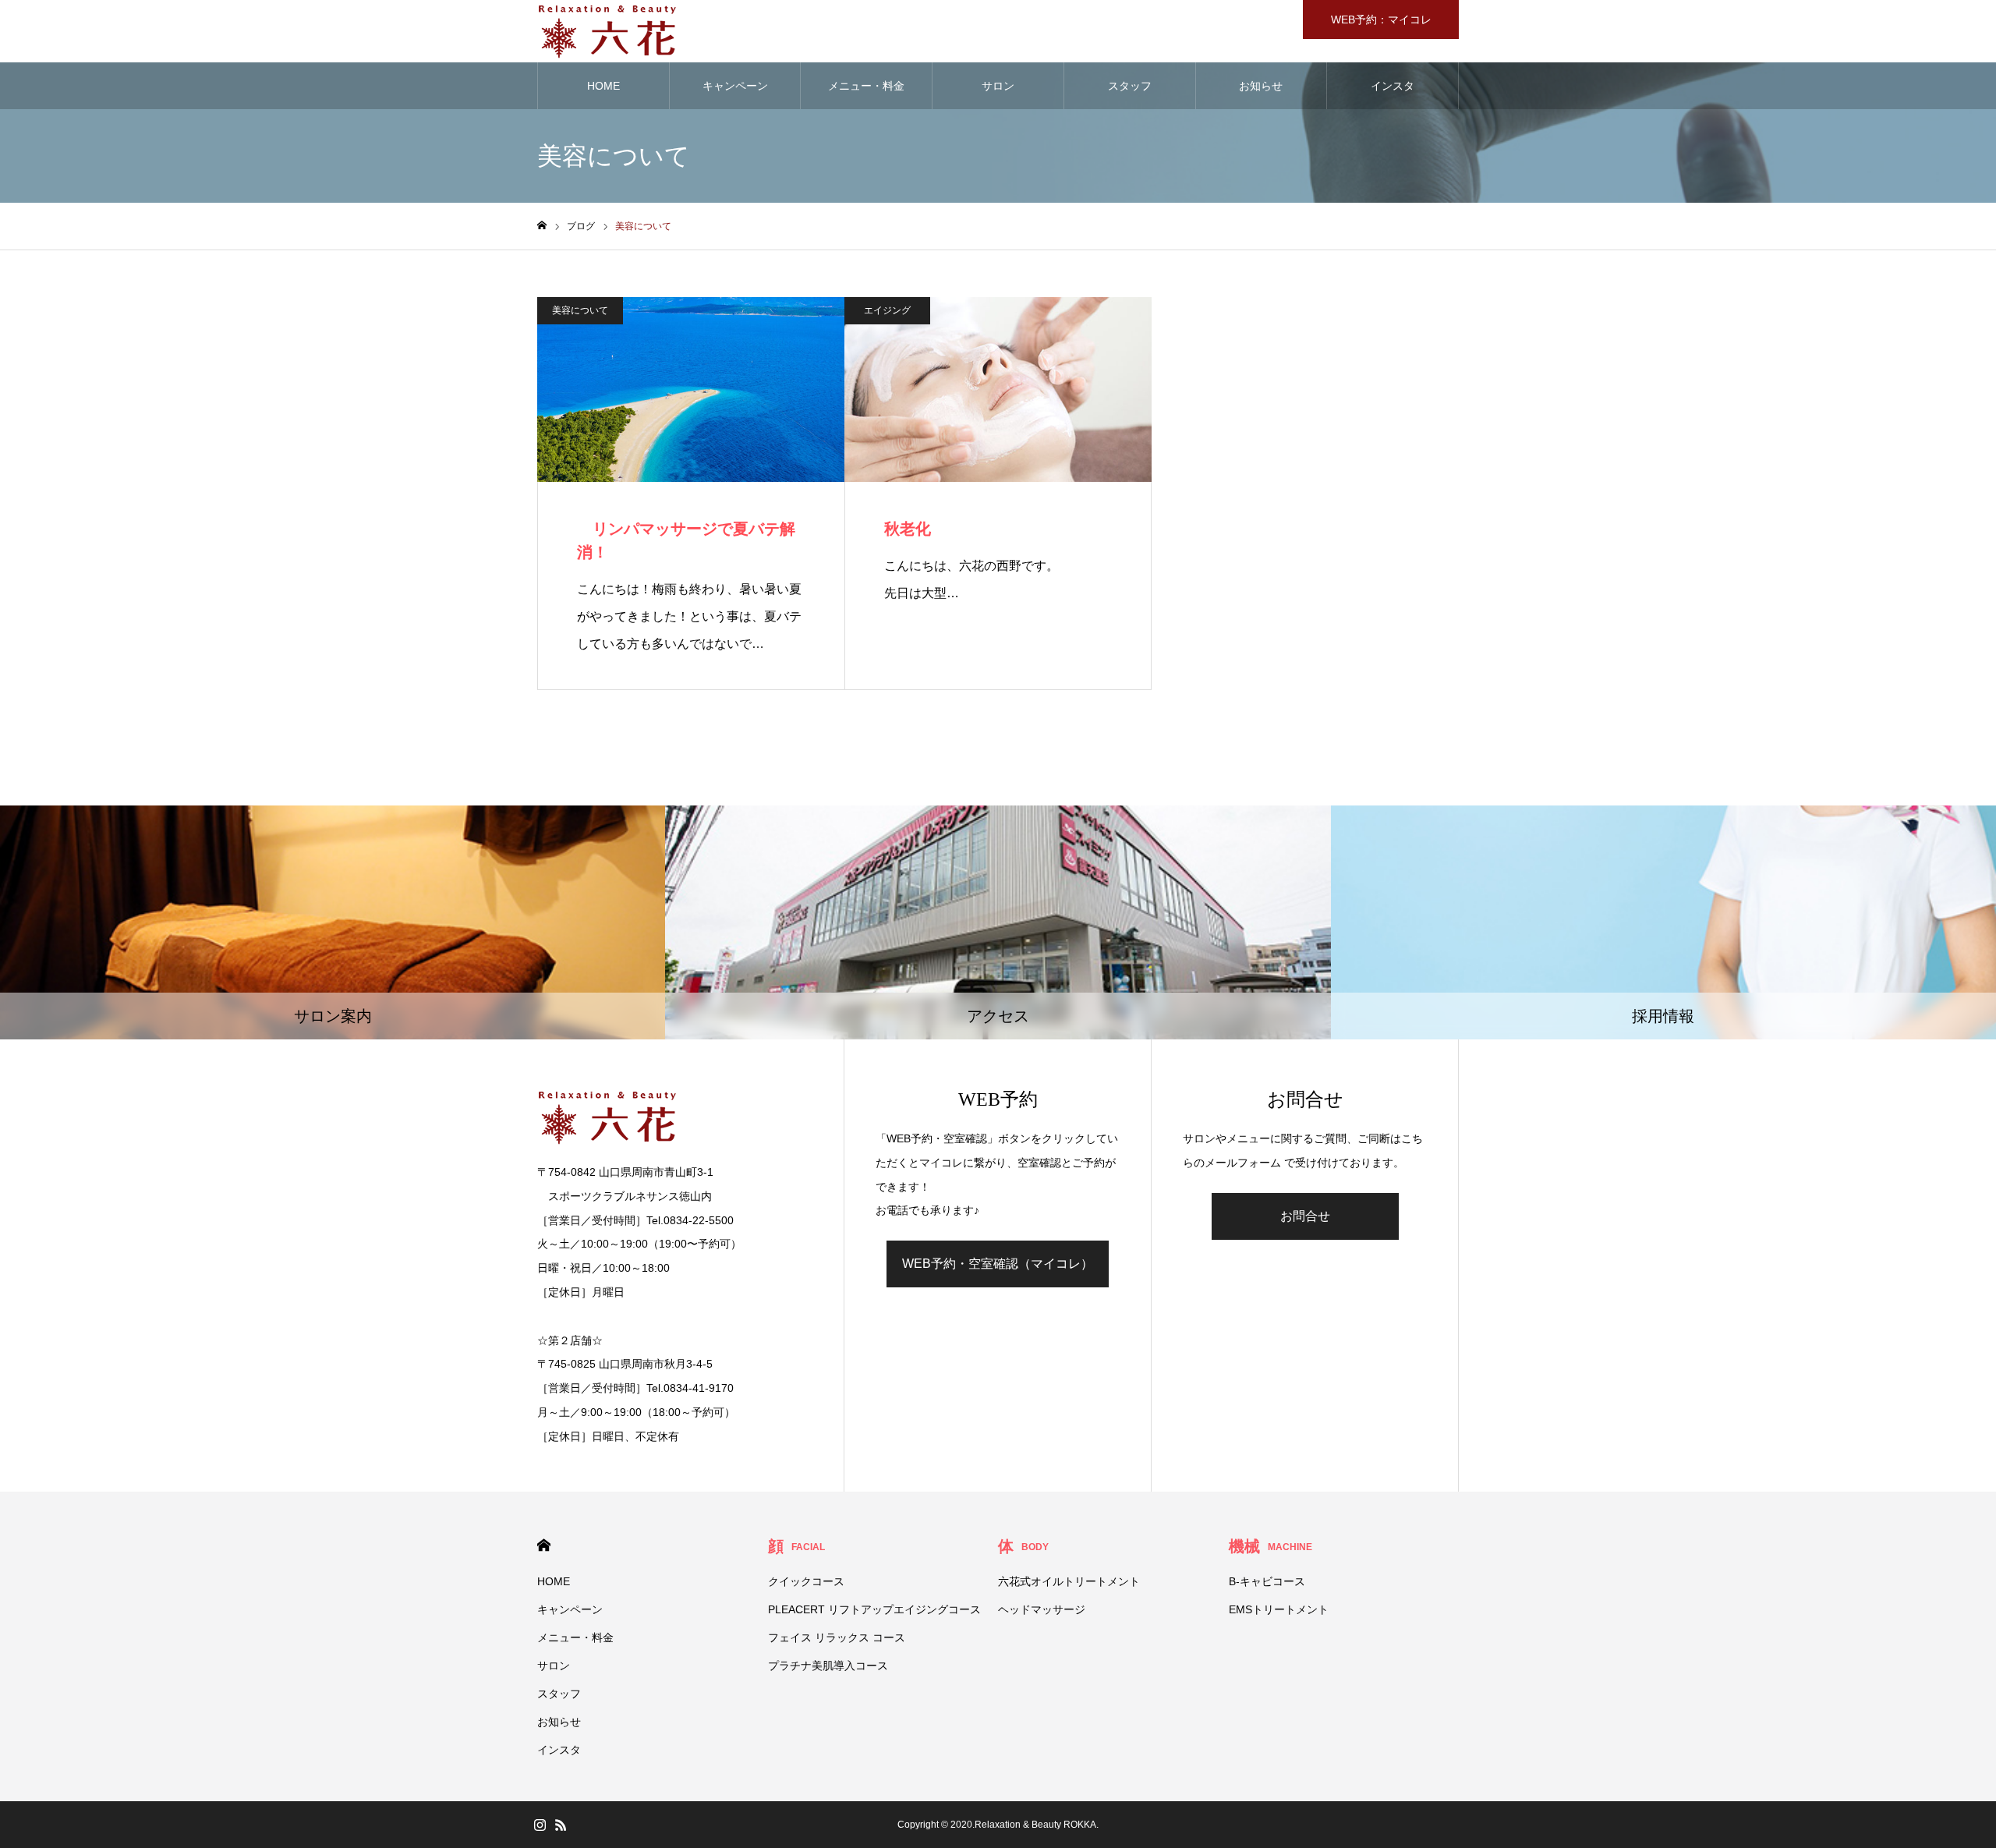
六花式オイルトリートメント (1069, 1581)
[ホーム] (542, 226)
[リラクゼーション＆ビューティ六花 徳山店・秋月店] (607, 31)
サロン (998, 86)
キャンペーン (735, 86)
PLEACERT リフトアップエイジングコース (874, 1609)
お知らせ (1261, 86)
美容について (580, 310)
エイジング (887, 310)
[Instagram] (540, 1825)
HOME (603, 86)
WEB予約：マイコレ (1381, 19)
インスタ (1393, 86)
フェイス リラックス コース (837, 1637)
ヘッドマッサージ (1042, 1609)
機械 (1271, 1546)
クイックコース (806, 1581)
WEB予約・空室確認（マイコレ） (998, 1264)
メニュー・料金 (866, 86)
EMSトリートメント (1279, 1609)
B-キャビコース (1267, 1581)
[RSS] (561, 1825)
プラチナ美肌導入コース (828, 1666)
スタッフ (1130, 86)
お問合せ (1305, 1216)
